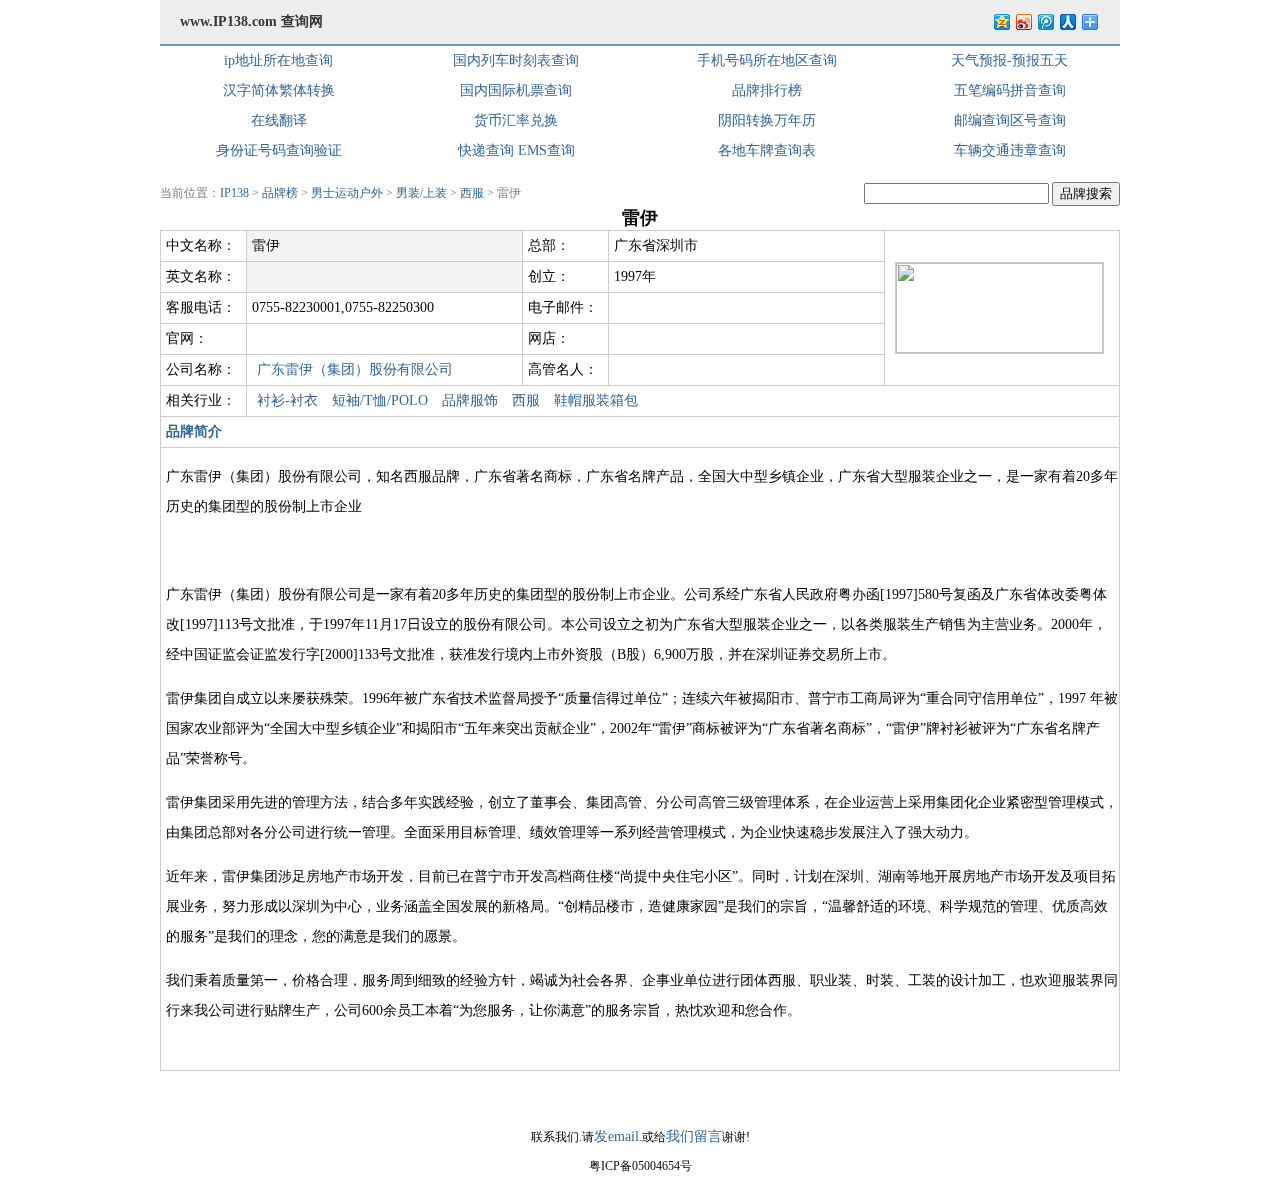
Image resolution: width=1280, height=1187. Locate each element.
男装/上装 (421, 193)
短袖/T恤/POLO (380, 400)
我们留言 (694, 1136)
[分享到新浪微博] (1023, 21)
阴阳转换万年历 (767, 120)
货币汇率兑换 (516, 120)
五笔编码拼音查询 (1010, 90)
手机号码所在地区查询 (767, 60)
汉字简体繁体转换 (279, 90)
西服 (472, 193)
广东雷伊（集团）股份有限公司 (355, 369)
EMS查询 (546, 150)
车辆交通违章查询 (1010, 150)
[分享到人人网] (1067, 21)
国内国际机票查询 (516, 90)
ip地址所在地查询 (278, 60)
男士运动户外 (347, 193)
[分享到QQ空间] (1001, 21)
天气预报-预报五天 (1009, 60)
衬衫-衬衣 (287, 400)
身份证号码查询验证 (279, 150)
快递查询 (486, 150)
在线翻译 (279, 120)
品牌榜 (280, 193)
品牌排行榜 (767, 90)
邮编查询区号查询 (1010, 120)
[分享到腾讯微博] (1045, 21)
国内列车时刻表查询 (516, 60)
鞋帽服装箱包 (596, 400)
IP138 (234, 193)
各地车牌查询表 (767, 150)
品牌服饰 (470, 400)
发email (616, 1136)
